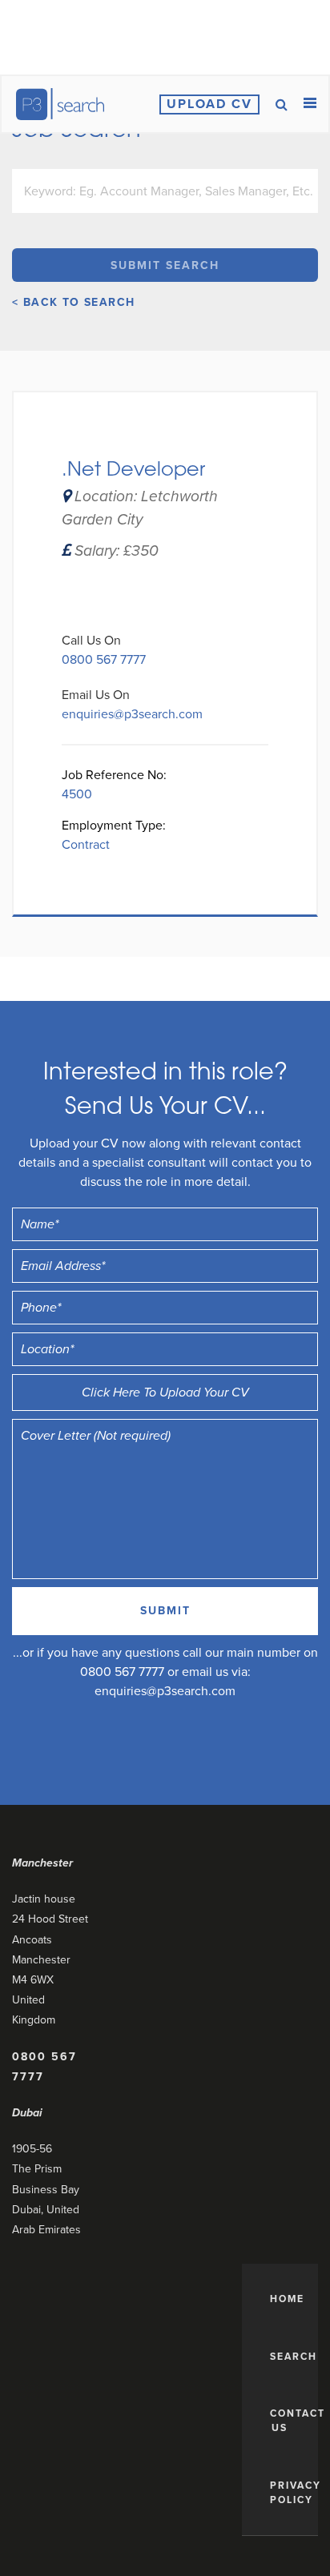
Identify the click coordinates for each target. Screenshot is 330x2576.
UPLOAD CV (209, 104)
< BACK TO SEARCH (73, 302)
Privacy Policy (288, 2493)
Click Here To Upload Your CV (165, 1392)
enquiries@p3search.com (132, 714)
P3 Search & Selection (60, 104)
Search (288, 2357)
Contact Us (288, 2421)
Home (287, 2299)
